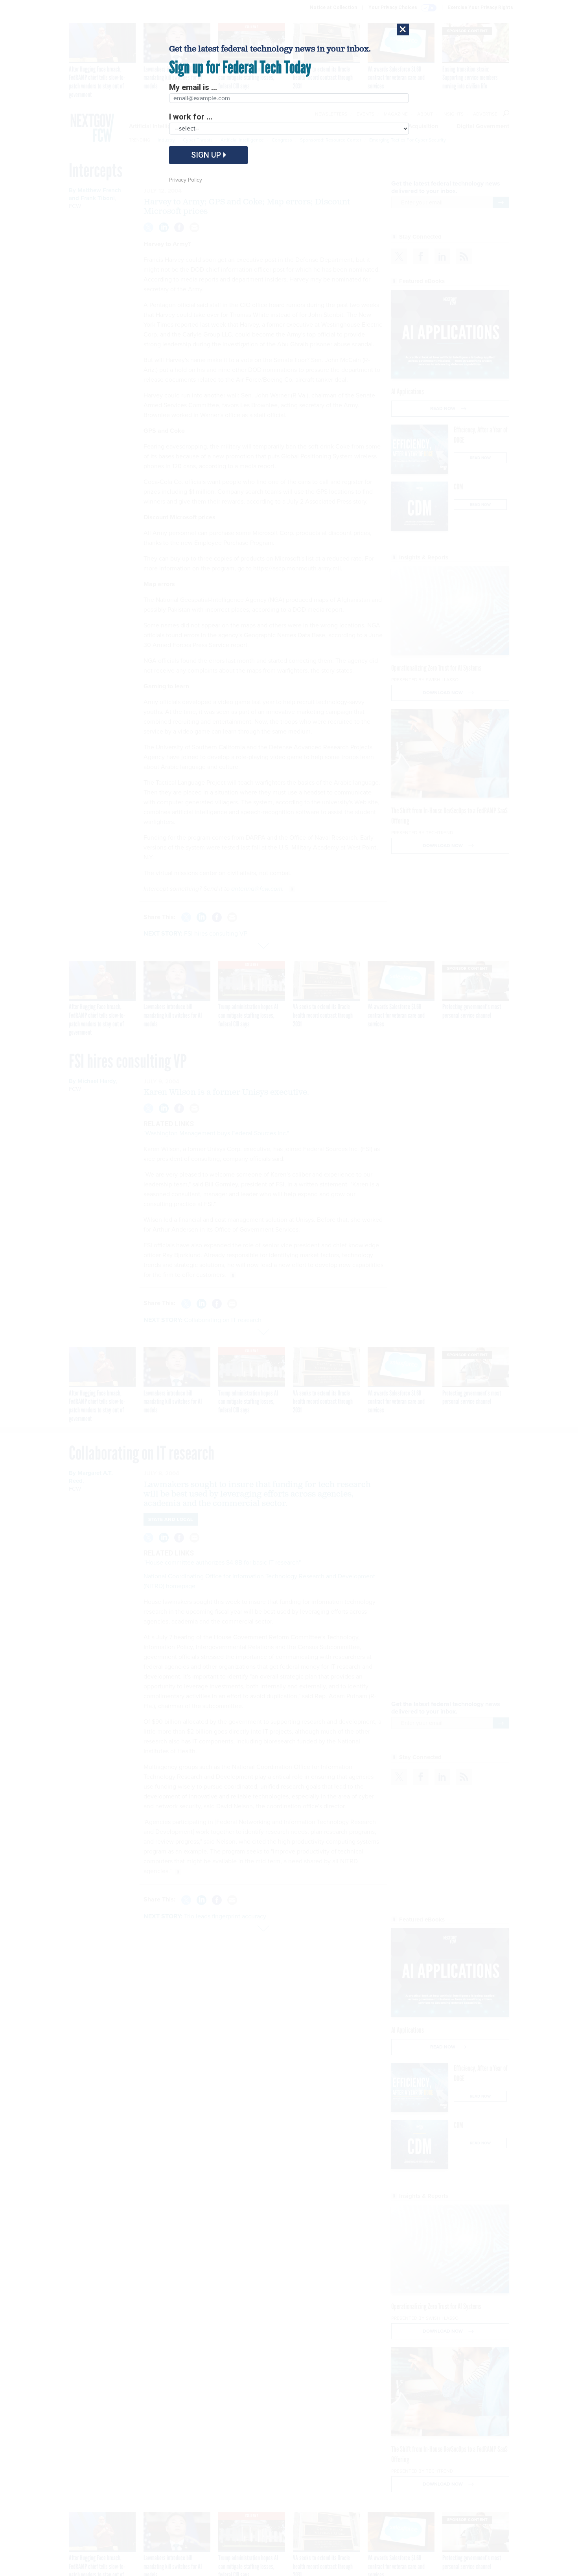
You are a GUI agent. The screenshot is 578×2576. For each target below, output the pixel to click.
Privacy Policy (186, 180)
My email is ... (193, 87)
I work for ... (191, 117)
